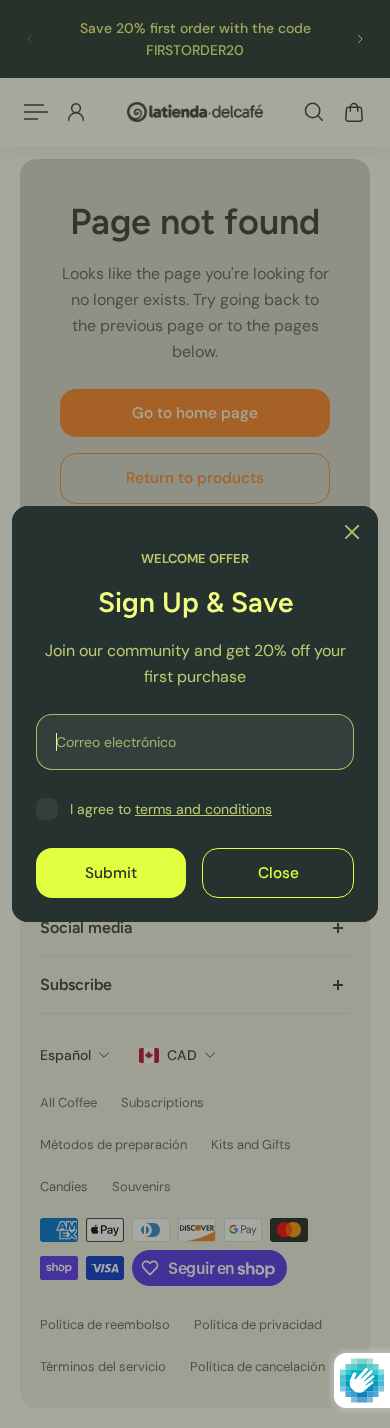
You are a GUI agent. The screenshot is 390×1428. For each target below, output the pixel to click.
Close (278, 873)
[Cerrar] (352, 532)
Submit (111, 873)
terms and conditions (203, 809)
